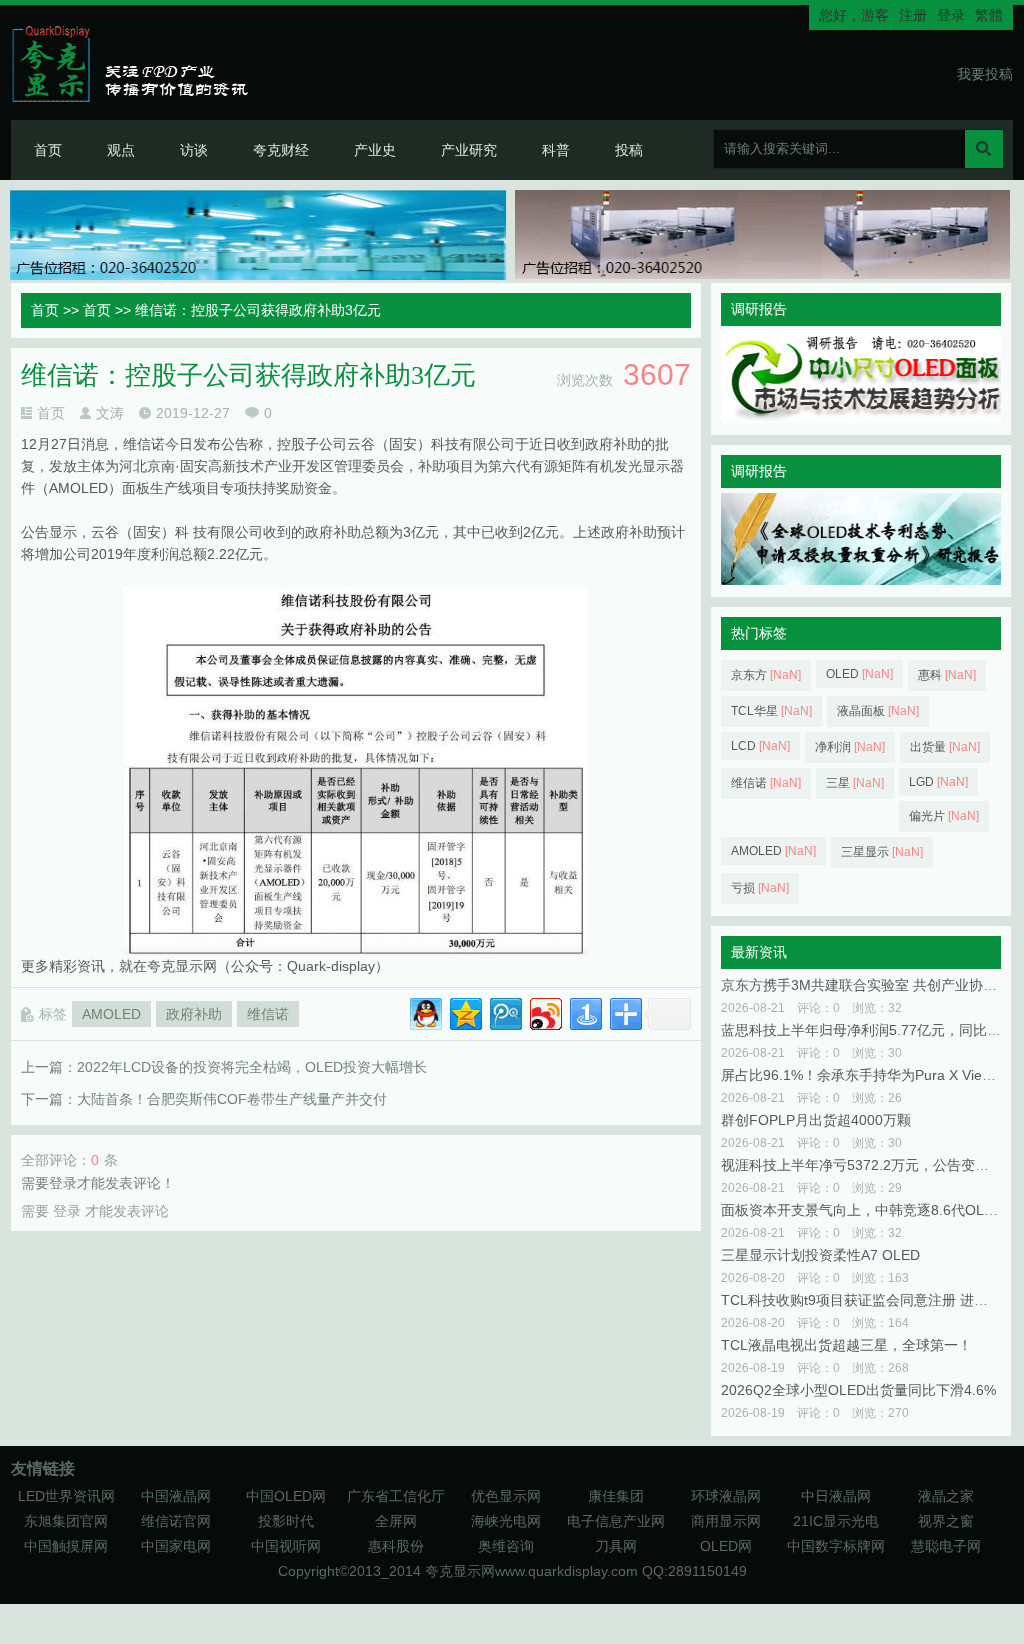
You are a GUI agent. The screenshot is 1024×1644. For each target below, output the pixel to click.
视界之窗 (946, 1521)
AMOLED (111, 1014)
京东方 (766, 675)
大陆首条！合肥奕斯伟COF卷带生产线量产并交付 (232, 1099)
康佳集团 (616, 1496)
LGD (938, 782)
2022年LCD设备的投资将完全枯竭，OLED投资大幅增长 (252, 1067)
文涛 (110, 413)
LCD (760, 746)
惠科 (947, 675)
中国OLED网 (286, 1496)
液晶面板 (878, 711)
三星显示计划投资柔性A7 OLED (820, 1255)
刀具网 (616, 1546)
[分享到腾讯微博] (504, 1011)
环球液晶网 (726, 1496)
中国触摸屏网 (66, 1546)
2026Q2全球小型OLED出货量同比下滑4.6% (858, 1390)
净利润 (850, 747)
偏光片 (944, 816)
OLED (859, 674)
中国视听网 (286, 1546)
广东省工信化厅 (396, 1496)
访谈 (194, 150)
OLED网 (726, 1546)
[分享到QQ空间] (464, 1011)
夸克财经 (281, 150)
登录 (951, 15)
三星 (855, 783)
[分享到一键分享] (584, 1011)
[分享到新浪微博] (544, 1011)
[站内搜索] (984, 149)
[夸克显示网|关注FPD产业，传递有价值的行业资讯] (138, 63)
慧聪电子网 (946, 1546)
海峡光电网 (506, 1521)
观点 (121, 150)
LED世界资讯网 (66, 1496)
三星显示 (882, 852)
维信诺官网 (176, 1521)
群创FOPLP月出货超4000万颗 (816, 1120)
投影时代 (286, 1521)
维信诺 (268, 1014)
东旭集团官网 (66, 1521)
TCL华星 (771, 711)
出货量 (945, 747)
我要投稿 (985, 74)
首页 (48, 150)
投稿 (629, 150)
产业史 (375, 150)
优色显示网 (506, 1496)
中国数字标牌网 (836, 1546)
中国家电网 (176, 1546)
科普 (556, 150)
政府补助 (194, 1014)
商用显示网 (726, 1521)
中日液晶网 (836, 1496)
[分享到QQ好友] (424, 1011)
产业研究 (469, 150)
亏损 (760, 888)
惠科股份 (396, 1546)
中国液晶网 (176, 1496)
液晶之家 (946, 1496)
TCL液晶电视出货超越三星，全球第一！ (846, 1345)
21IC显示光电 (836, 1521)
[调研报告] (861, 418)
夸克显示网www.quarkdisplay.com (533, 1571)
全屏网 (396, 1521)
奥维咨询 (506, 1546)
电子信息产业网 (616, 1521)
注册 (913, 15)
